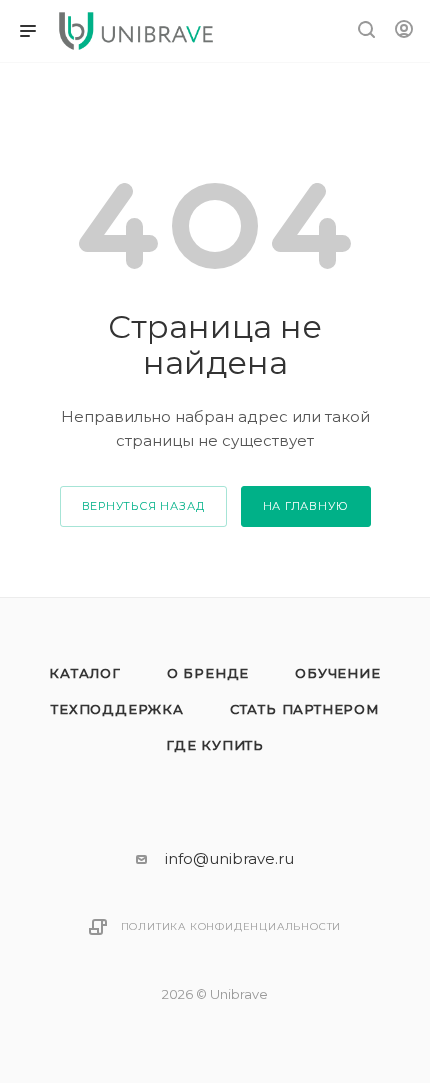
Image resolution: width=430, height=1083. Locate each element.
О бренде (208, 673)
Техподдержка (117, 709)
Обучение (337, 673)
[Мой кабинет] (404, 31)
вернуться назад (143, 506)
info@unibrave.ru (229, 858)
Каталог (85, 673)
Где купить (215, 745)
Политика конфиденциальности (231, 926)
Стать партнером (304, 709)
